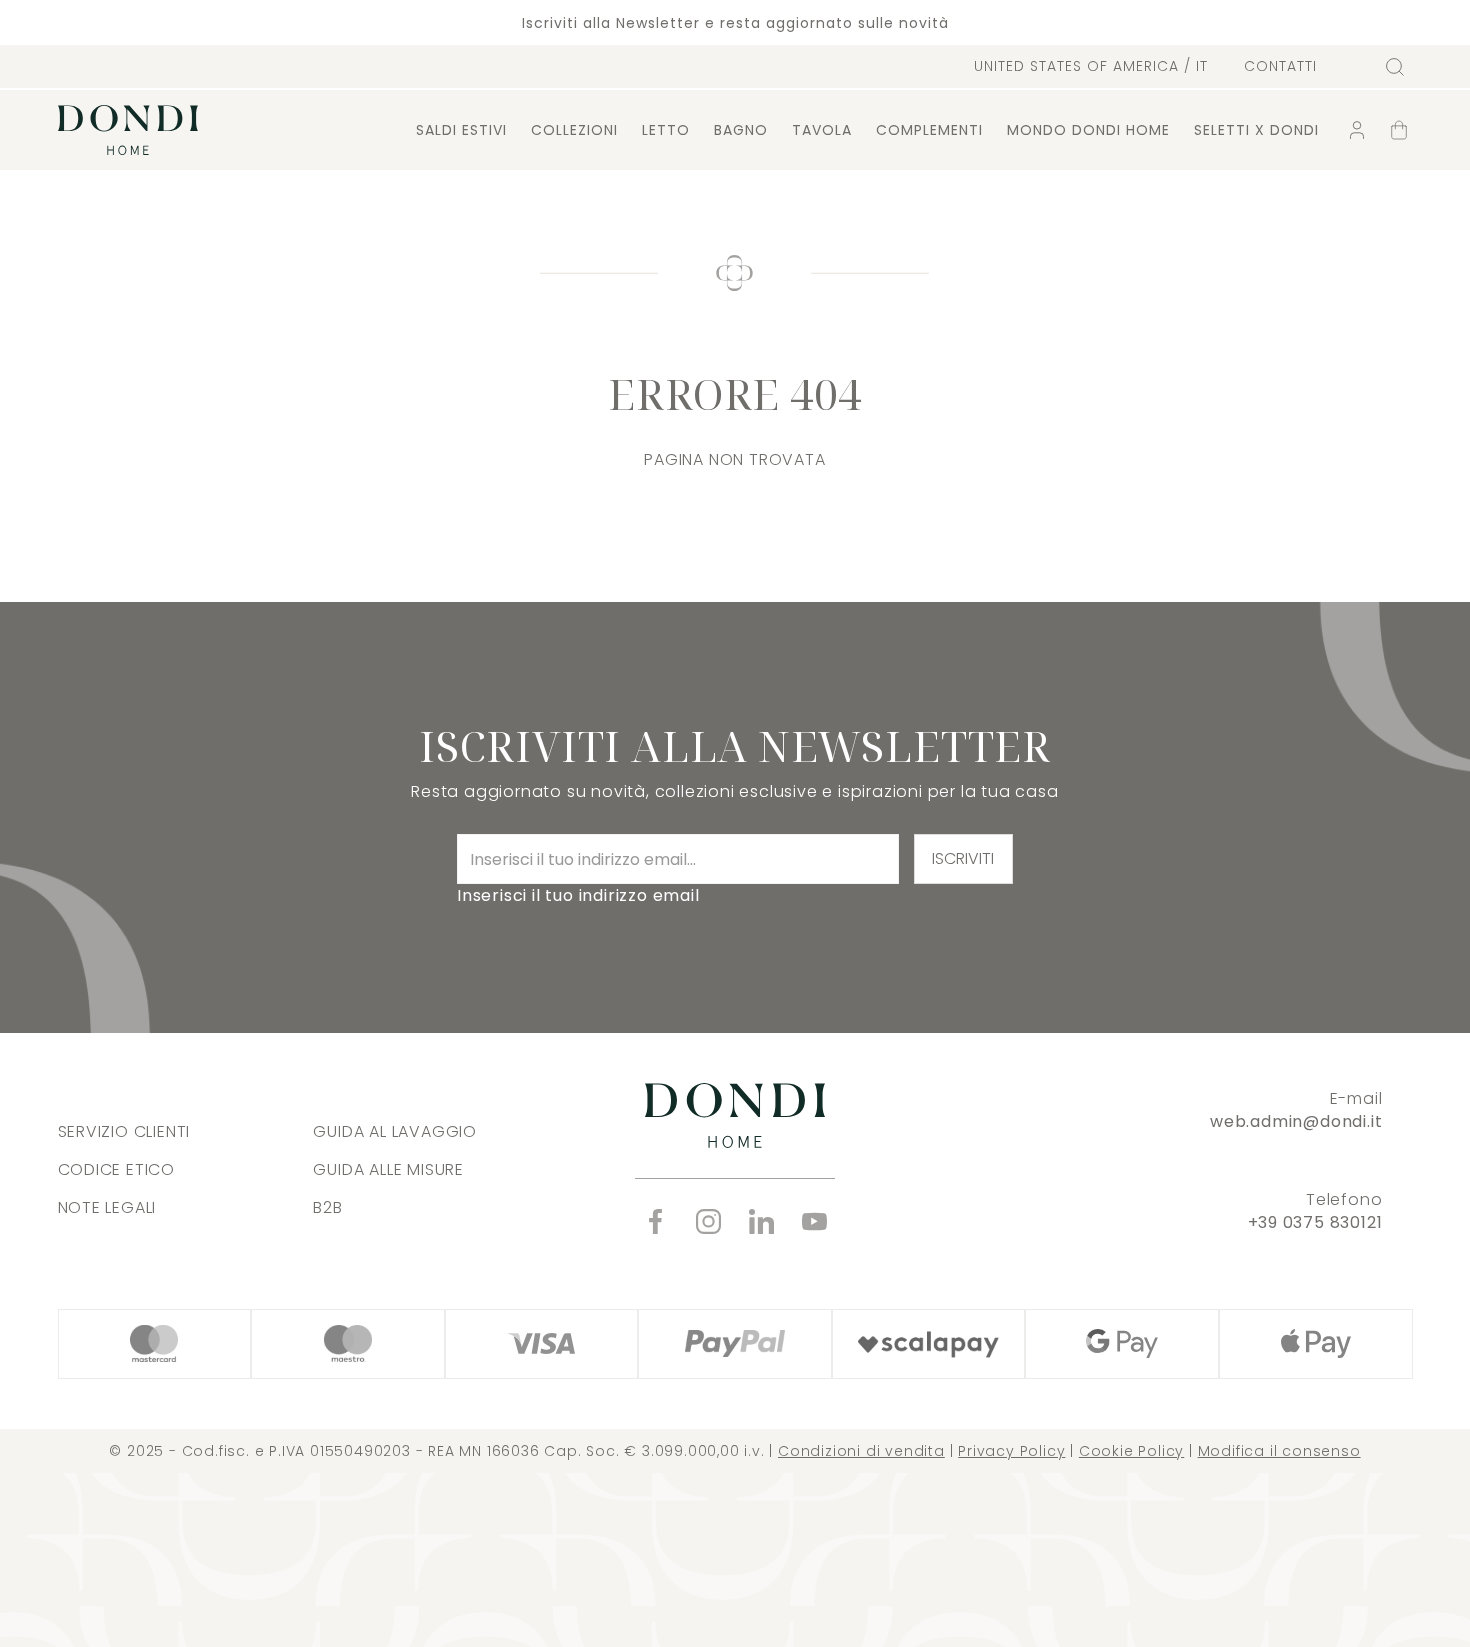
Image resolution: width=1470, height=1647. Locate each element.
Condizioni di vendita (861, 1451)
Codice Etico (117, 1169)
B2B (327, 1207)
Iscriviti (963, 858)
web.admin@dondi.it (1296, 1121)
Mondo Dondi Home (1088, 130)
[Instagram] (708, 1221)
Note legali (107, 1207)
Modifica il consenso (1279, 1451)
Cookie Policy (1131, 1451)
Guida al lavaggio (395, 1131)
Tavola (822, 130)
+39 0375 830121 (1315, 1222)
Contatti (1280, 66)
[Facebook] (655, 1221)
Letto (666, 130)
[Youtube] (814, 1221)
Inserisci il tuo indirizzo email (578, 895)
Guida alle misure (388, 1169)
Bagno (741, 130)
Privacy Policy (1011, 1451)
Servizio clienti (124, 1131)
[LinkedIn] (761, 1221)
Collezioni (574, 130)
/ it (1091, 66)
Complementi (929, 130)
